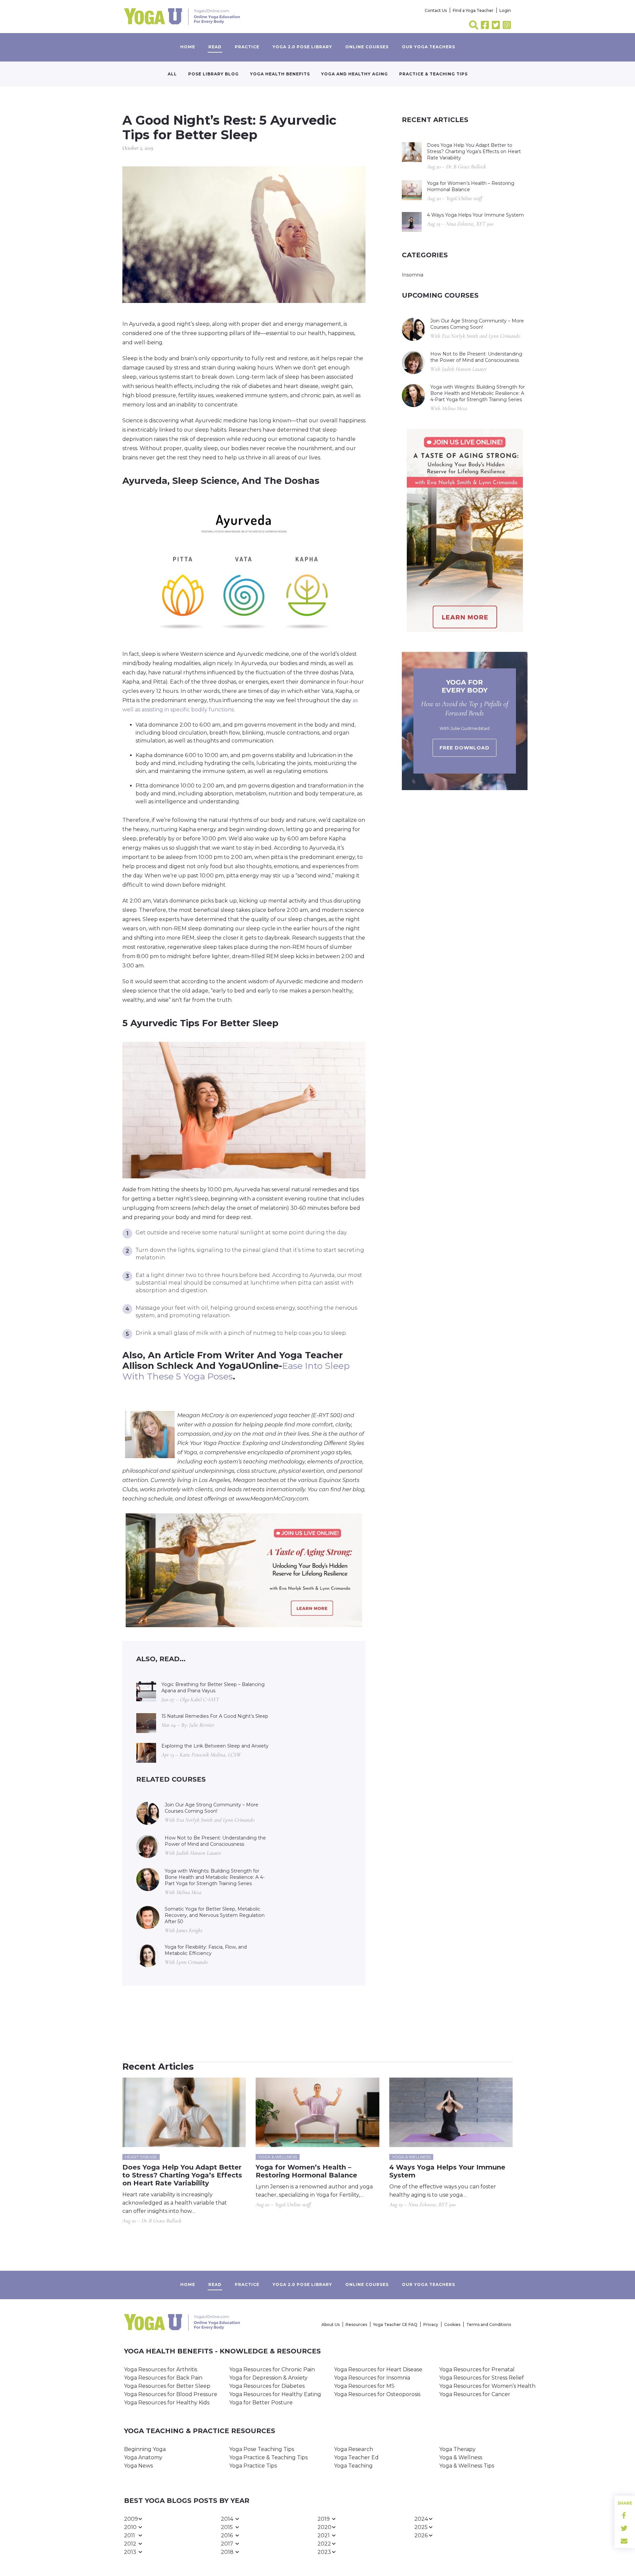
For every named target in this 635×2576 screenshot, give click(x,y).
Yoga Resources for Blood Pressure (171, 2394)
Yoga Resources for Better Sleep (167, 2386)
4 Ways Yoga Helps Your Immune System (475, 215)
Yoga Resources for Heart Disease (378, 2369)
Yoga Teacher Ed (356, 2457)
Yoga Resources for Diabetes (267, 2386)
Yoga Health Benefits (280, 74)
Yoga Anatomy (143, 2457)
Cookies (452, 2324)
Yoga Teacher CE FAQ (395, 2324)
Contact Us (436, 10)
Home (188, 47)
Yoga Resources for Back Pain (163, 2378)
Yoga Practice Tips (253, 2466)
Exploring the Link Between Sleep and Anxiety (215, 1746)
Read (215, 47)
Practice (247, 47)
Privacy (431, 2324)
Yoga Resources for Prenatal (477, 2369)
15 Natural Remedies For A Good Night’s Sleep (215, 1716)
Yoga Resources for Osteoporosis (377, 2394)
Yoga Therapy (457, 2449)
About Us (331, 2324)
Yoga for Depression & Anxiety (268, 2378)
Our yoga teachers (428, 47)
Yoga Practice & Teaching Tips (268, 2457)
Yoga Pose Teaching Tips (262, 2449)
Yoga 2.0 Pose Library (302, 47)
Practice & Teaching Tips (433, 74)
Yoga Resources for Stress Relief (482, 2378)
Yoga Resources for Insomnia (372, 2378)
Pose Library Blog (213, 74)
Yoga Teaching (353, 2466)
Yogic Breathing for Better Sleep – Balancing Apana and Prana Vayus (213, 1688)
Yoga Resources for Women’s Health (487, 2386)
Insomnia (413, 275)
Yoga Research (354, 2449)
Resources (356, 2324)
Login (505, 10)
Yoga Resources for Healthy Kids (167, 2403)
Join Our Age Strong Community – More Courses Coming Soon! (212, 1808)
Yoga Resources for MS (364, 2386)
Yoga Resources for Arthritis (161, 2369)
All (172, 74)
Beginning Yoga (145, 2449)
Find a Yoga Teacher (473, 10)
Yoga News (138, 2466)
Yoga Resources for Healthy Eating (275, 2394)
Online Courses (367, 47)
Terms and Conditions (489, 2324)
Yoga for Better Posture (261, 2403)
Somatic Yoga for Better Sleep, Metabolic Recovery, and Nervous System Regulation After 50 (215, 1915)
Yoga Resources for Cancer (475, 2394)
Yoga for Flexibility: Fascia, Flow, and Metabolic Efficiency (206, 1950)
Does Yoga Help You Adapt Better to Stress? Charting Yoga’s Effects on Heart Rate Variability (474, 151)
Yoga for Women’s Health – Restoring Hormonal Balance (471, 186)
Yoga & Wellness (461, 2457)
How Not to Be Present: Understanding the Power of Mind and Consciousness (215, 1841)
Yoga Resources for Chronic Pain (272, 2369)
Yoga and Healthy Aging (355, 74)
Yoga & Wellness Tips (467, 2466)
